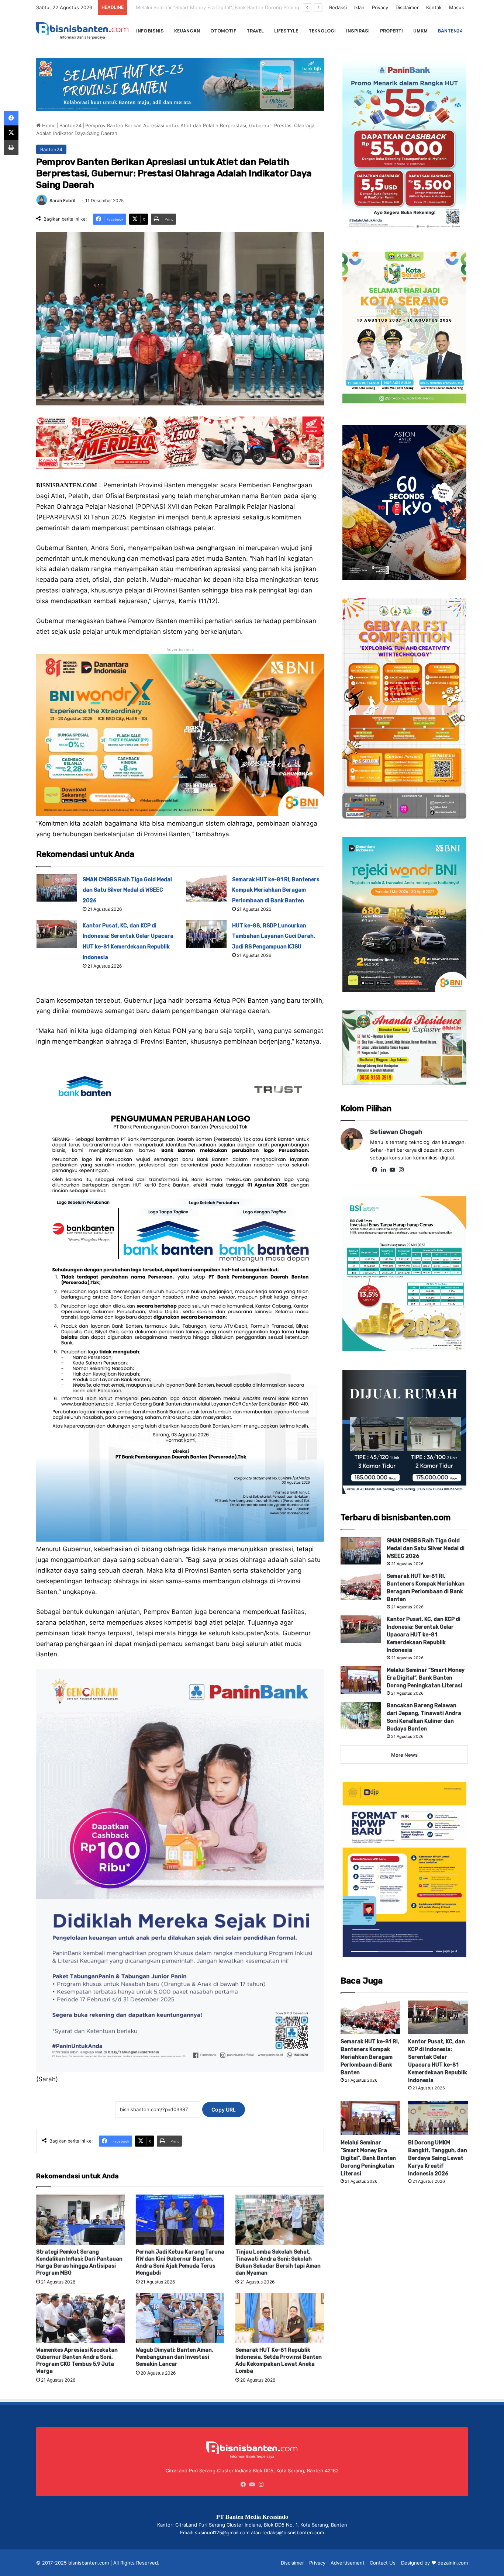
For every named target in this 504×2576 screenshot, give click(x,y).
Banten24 (450, 31)
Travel (255, 31)
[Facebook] (374, 1170)
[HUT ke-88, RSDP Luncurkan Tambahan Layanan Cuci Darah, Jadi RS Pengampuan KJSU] (206, 934)
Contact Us (383, 2563)
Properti (391, 31)
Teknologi (322, 31)
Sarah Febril (62, 200)
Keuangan (187, 31)
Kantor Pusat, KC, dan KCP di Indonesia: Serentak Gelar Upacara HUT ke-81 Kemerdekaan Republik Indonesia (424, 1635)
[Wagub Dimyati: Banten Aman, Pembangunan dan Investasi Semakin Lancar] (180, 2318)
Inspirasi (358, 31)
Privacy (380, 7)
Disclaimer (407, 7)
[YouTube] (392, 1170)
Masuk (457, 7)
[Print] (11, 148)
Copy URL (224, 2110)
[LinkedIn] (383, 1170)
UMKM (420, 31)
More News (404, 1755)
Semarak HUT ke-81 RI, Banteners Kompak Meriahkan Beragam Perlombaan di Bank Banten (276, 890)
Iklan (359, 7)
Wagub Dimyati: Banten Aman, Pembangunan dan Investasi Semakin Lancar (175, 2357)
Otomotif (223, 31)
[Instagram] (401, 1170)
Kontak (434, 7)
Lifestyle (286, 31)
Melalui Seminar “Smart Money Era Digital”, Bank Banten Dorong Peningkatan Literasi (426, 1678)
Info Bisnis (150, 31)
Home (48, 125)
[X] (11, 133)
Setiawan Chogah (396, 1132)
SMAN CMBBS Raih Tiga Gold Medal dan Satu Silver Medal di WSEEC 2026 (127, 890)
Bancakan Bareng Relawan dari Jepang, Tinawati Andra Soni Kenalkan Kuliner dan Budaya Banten (242, 7)
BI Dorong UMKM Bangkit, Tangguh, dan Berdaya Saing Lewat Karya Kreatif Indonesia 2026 (438, 2158)
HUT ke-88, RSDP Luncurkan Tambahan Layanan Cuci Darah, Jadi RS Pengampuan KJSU (274, 936)
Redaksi (338, 7)
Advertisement (348, 2563)
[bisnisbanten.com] (82, 31)
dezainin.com (453, 2563)
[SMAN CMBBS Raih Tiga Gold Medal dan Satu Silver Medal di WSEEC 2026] (57, 888)
